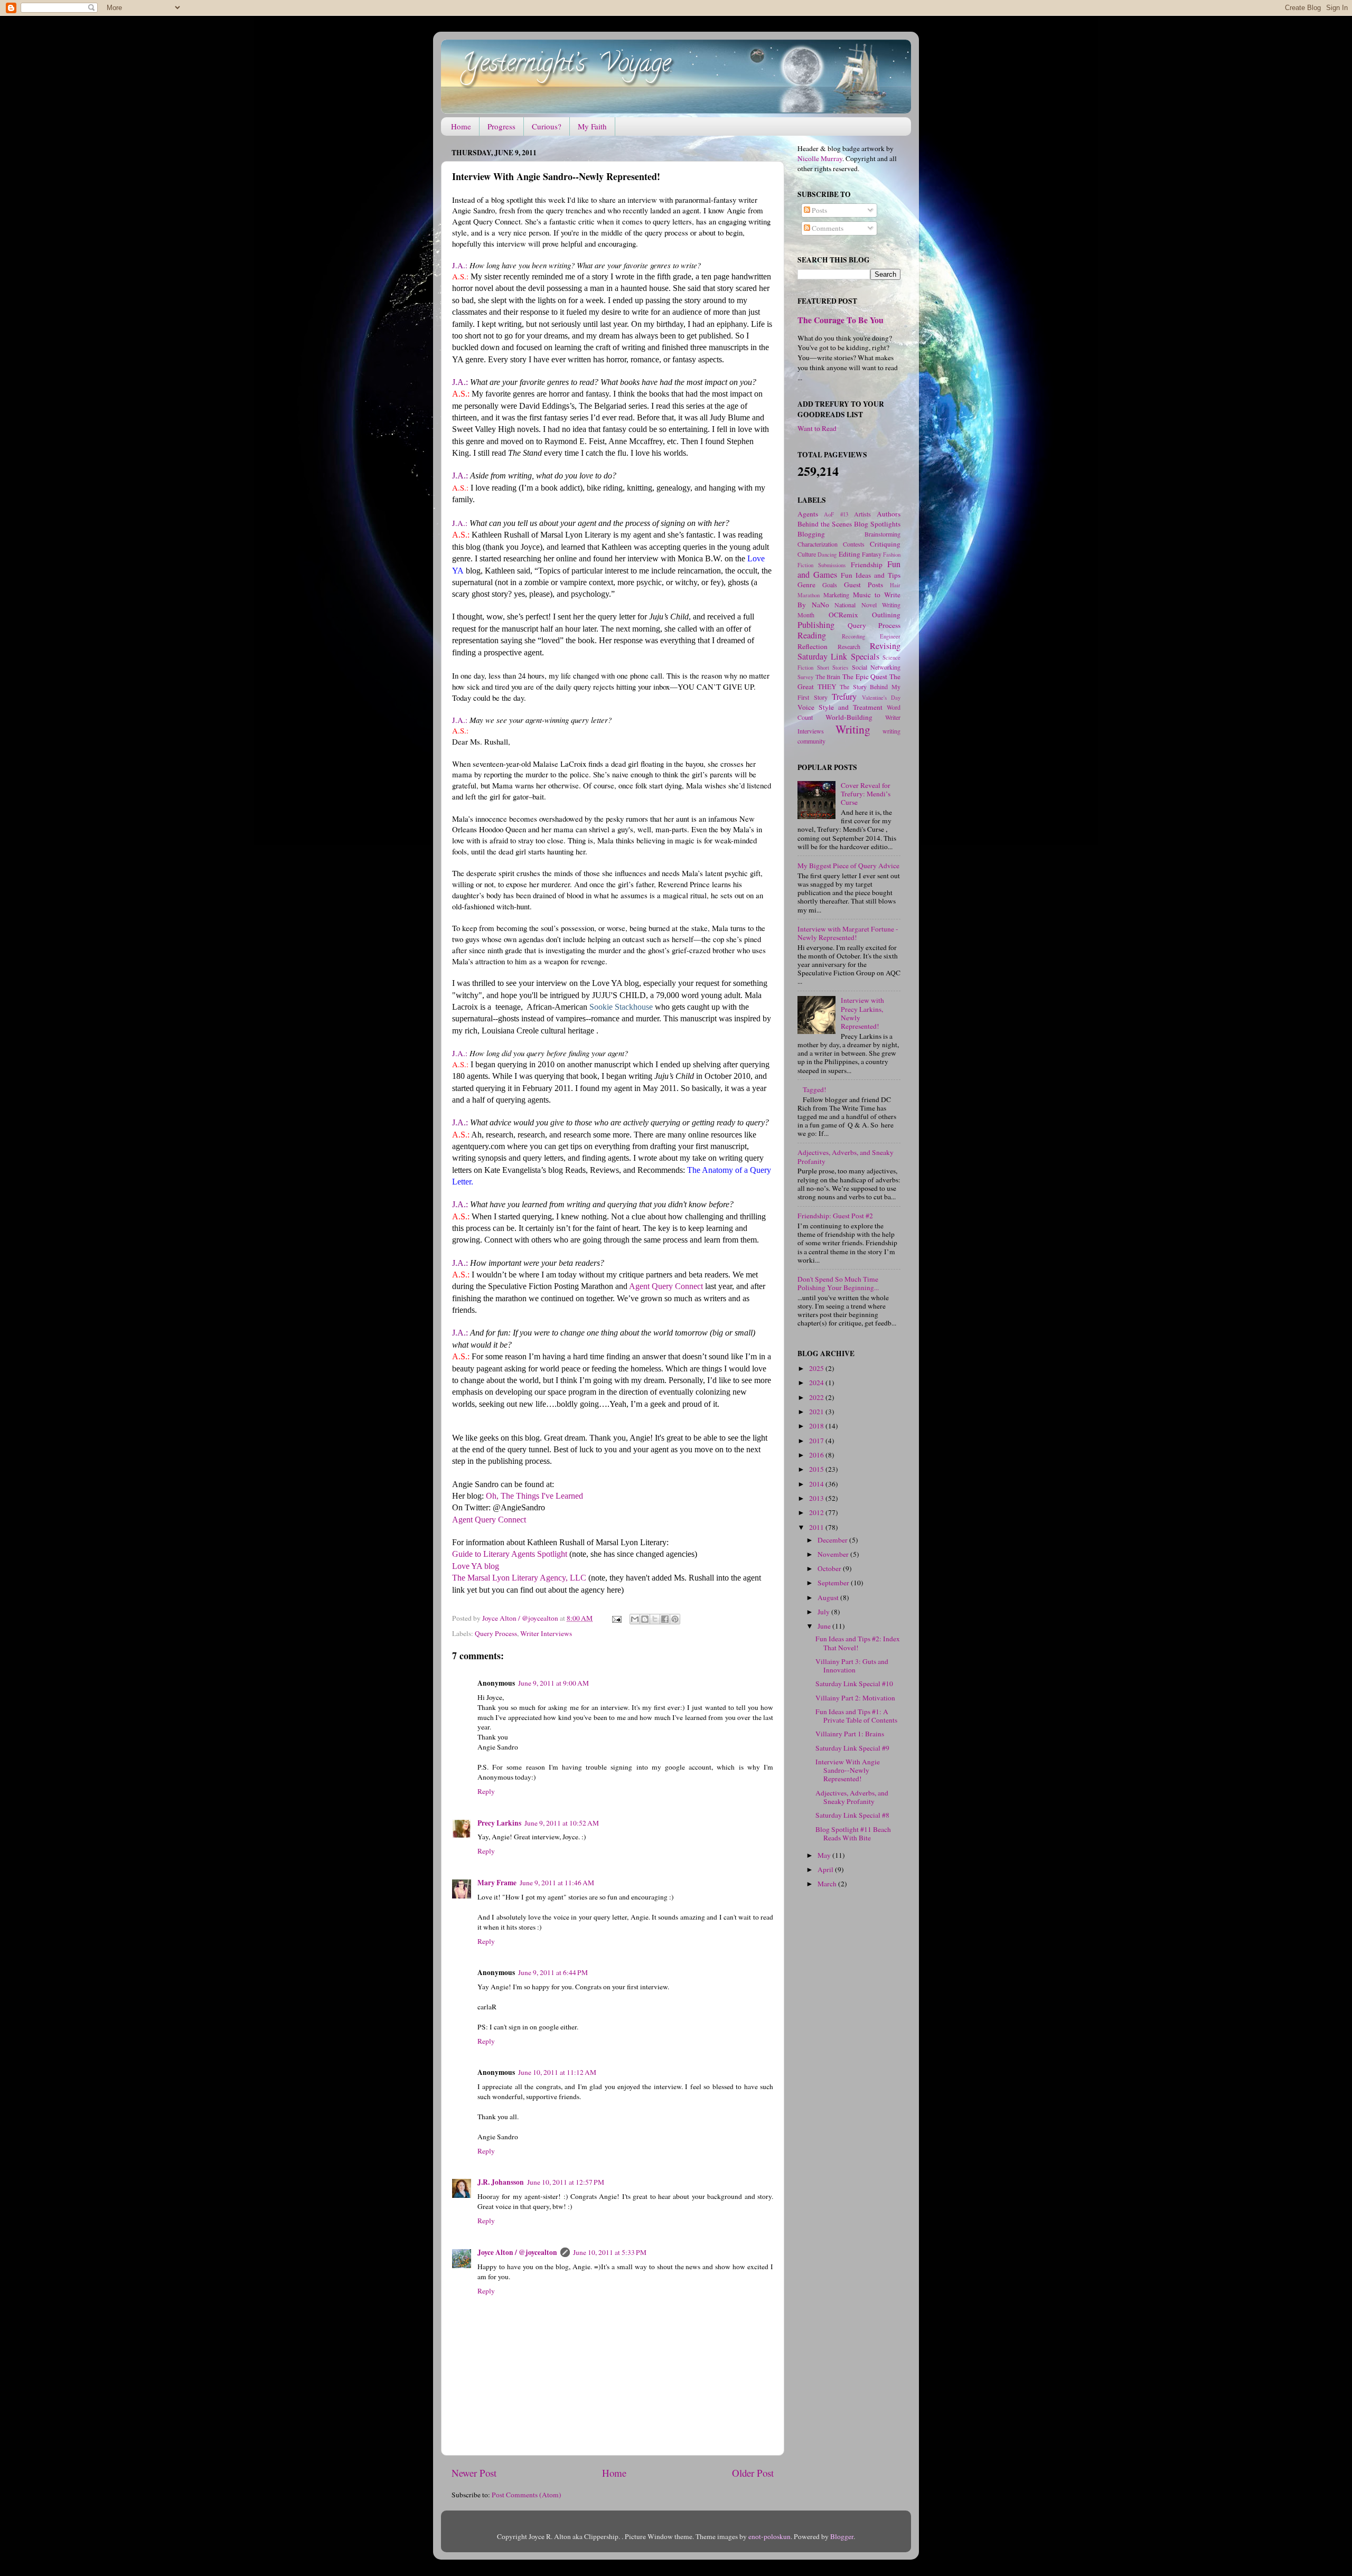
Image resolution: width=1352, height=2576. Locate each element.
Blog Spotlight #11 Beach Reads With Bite (853, 1834)
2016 (817, 1455)
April (826, 1869)
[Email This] (635, 1619)
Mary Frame (497, 1883)
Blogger (842, 2536)
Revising (885, 646)
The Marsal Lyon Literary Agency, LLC (519, 1578)
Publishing (816, 625)
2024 (817, 1383)
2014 (817, 1484)
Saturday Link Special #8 (852, 1815)
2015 (817, 1469)
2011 (817, 1527)
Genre (806, 585)
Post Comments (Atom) (527, 2495)
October (830, 1568)
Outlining (886, 615)
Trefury (844, 697)
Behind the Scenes (825, 524)
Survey (805, 677)
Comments (827, 228)
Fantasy (872, 554)
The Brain (828, 676)
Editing (849, 554)
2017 (817, 1441)
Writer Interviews (546, 1633)
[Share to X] (655, 1619)
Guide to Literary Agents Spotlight (510, 1554)
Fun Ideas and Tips (871, 575)
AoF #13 (836, 514)
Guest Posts (863, 585)
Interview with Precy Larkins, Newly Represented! (862, 1013)
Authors (889, 514)
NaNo (820, 605)
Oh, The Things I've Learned (534, 1496)
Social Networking (876, 667)
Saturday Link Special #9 (852, 1748)
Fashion (892, 554)
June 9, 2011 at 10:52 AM (562, 1823)
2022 (817, 1397)
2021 (817, 1412)
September (834, 1583)
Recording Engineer (871, 636)
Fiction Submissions (821, 565)
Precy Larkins (499, 1823)
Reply (486, 1791)
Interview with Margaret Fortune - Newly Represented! (848, 933)
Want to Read (817, 428)
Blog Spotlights (877, 524)
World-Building (849, 717)
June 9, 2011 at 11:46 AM (557, 1883)
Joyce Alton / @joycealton (517, 2252)
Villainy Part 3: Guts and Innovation (852, 1666)
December (833, 1540)
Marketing (836, 595)
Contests (854, 544)
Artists (862, 514)
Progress (501, 126)
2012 (817, 1512)
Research (849, 646)
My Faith (592, 126)
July (824, 1612)
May (825, 1855)
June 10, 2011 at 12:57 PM (566, 2182)
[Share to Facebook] (665, 1619)
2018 (817, 1426)
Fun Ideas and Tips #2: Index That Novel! (858, 1643)
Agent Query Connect (666, 1286)
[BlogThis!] (645, 1619)
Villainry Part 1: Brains (850, 1734)
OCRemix (843, 615)
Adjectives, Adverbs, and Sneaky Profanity (846, 1157)
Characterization (818, 544)
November (834, 1554)
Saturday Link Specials (838, 656)
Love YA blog (476, 1566)
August (829, 1597)
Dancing (827, 554)
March (828, 1884)
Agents (808, 514)
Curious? (547, 126)
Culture (807, 554)
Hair (895, 585)
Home (461, 126)
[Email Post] (616, 1618)
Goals (830, 585)
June (825, 1626)
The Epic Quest (865, 676)
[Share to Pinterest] (675, 1619)
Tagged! (815, 1089)
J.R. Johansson (501, 2182)
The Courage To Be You (841, 320)
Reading (812, 635)
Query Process (496, 1633)
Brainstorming (882, 534)
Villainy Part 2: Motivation (855, 1698)
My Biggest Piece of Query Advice (848, 866)
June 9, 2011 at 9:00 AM (553, 1683)
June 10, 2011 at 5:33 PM (610, 2252)
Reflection (813, 646)
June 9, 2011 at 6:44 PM (553, 1972)
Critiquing (885, 544)
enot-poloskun (769, 2536)
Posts (819, 210)
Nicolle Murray (820, 158)
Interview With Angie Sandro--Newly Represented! (848, 1770)
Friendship (867, 565)
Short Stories (833, 667)
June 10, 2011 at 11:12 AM (557, 2072)
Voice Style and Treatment (840, 707)
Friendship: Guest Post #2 (835, 1216)
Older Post (753, 2473)
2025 (817, 1368)
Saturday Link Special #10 (854, 1684)
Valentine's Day (881, 698)
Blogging (811, 534)
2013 (817, 1498)
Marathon (809, 595)
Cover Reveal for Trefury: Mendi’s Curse (866, 794)
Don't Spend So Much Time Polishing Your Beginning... (838, 1283)
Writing (853, 729)
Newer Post (474, 2473)
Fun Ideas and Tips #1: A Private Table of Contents (856, 1716)
